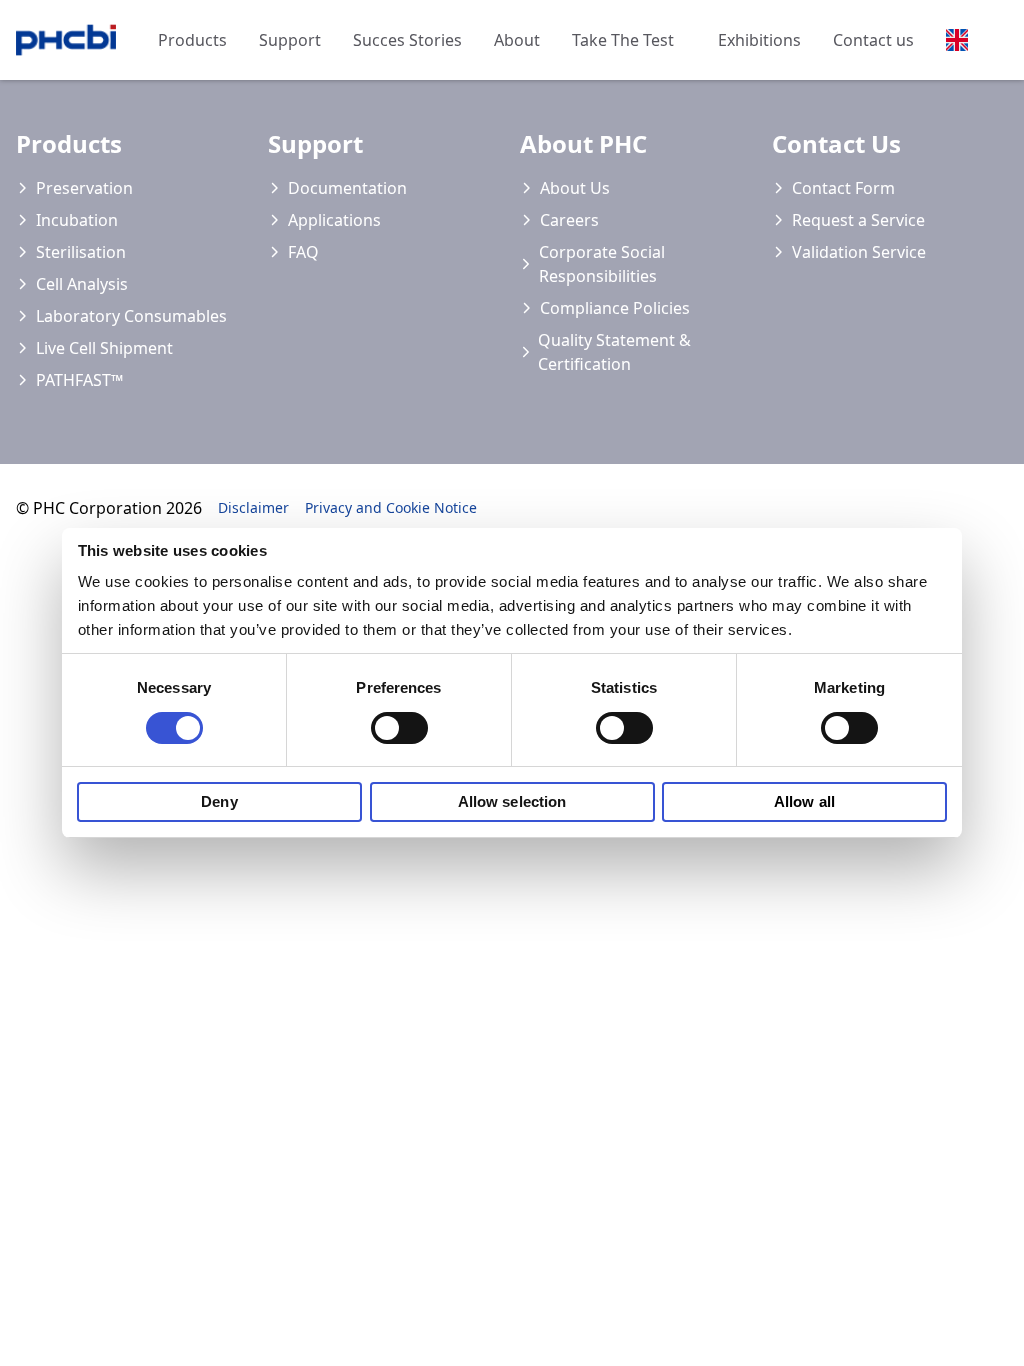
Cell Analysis (82, 284)
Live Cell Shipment (104, 348)
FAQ (303, 252)
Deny (219, 801)
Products (192, 40)
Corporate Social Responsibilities (602, 264)
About (517, 40)
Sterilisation (81, 252)
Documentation (347, 188)
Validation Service (859, 252)
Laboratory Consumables (131, 316)
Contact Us (836, 143)
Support (290, 40)
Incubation (77, 220)
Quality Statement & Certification (614, 352)
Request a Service (858, 220)
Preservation (84, 188)
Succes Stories (407, 40)
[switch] (399, 728)
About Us (575, 188)
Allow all (804, 801)
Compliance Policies (615, 308)
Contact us (873, 40)
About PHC (583, 143)
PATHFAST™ (79, 380)
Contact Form (843, 188)
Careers (569, 220)
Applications (334, 220)
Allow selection (512, 801)
